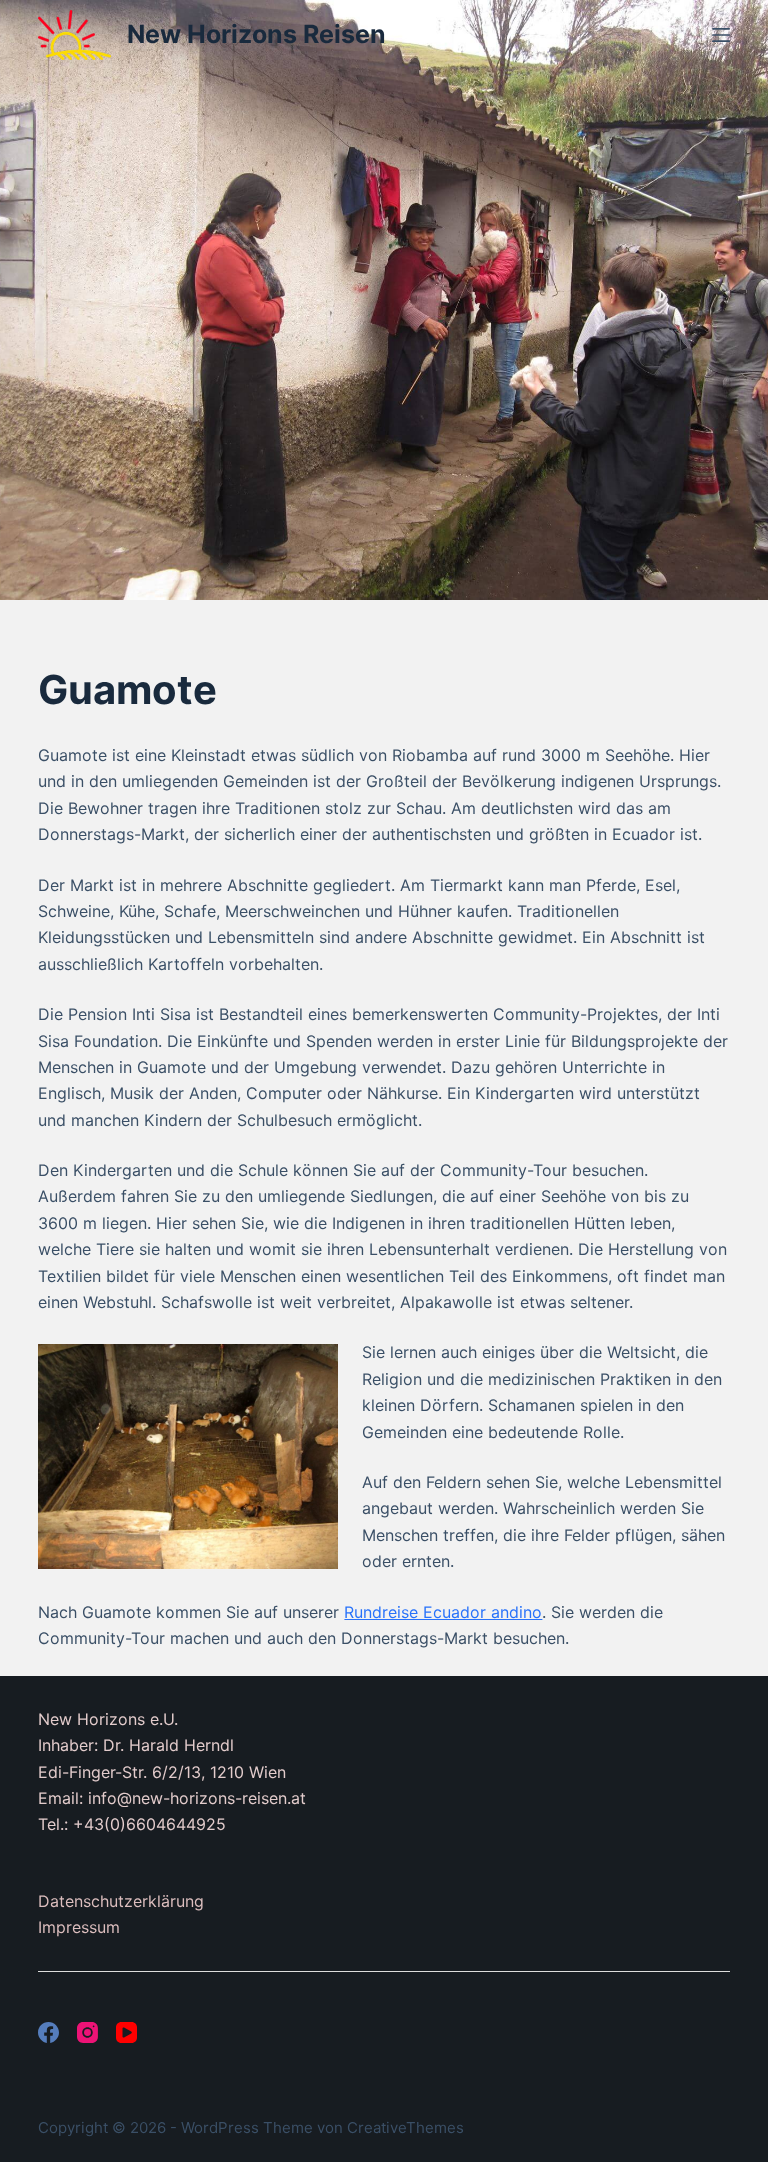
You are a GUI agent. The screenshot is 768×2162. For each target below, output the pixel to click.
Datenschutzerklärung (121, 1901)
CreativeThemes (405, 2127)
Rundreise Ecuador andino (443, 1612)
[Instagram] (87, 2032)
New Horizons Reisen (256, 34)
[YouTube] (126, 2032)
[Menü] (721, 35)
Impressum (79, 1927)
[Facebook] (48, 2032)
